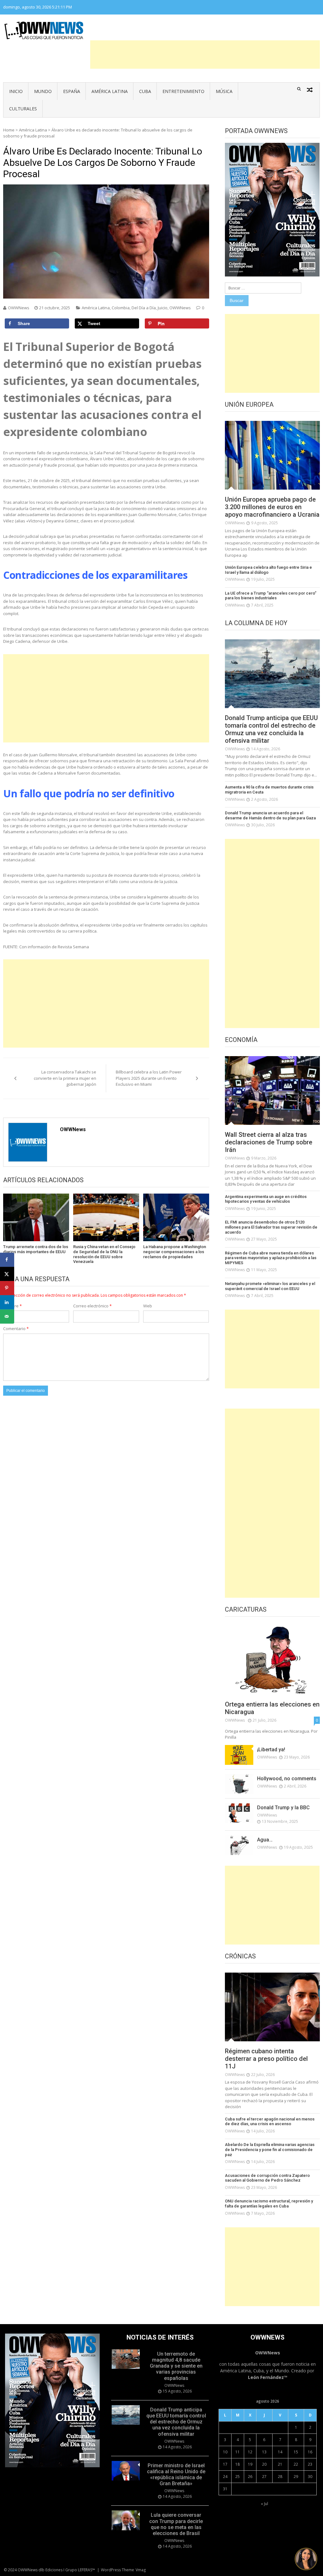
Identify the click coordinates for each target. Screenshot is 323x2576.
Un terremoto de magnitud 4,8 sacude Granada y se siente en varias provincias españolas (176, 2366)
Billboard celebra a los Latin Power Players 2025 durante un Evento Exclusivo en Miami (149, 1078)
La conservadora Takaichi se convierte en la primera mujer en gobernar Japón (65, 1078)
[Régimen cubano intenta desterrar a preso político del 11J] (272, 2007)
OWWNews (19, 308)
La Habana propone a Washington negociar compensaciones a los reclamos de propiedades (175, 1252)
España (72, 91)
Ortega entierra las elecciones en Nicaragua (272, 1708)
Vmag (141, 2570)
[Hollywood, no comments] (239, 1784)
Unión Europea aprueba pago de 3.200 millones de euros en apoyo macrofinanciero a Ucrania (272, 507)
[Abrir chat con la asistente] (306, 2559)
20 (264, 2464)
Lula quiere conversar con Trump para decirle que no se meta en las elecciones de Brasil (176, 2524)
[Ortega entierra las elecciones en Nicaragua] (272, 1660)
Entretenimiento (183, 91)
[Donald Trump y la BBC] (239, 1813)
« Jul (264, 2504)
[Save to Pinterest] (7, 1288)
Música (224, 91)
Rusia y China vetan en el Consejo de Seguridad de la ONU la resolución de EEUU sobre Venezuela (104, 1254)
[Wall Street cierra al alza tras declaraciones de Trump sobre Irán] (272, 1090)
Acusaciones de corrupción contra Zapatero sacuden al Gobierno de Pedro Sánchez (267, 2178)
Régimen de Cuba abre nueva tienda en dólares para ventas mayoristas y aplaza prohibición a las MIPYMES (271, 1258)
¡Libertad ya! (271, 1750)
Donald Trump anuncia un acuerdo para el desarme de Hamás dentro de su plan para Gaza (270, 815)
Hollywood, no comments (287, 1779)
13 (264, 2452)
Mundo (43, 91)
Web (148, 1306)
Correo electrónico (92, 1306)
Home (9, 130)
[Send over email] (7, 1316)
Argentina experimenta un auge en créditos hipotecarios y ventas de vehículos (266, 1199)
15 (296, 2452)
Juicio (163, 308)
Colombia (121, 308)
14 (280, 2452)
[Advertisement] (205, 55)
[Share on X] (7, 1274)
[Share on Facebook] (7, 1260)
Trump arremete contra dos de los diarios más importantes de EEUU (36, 1249)
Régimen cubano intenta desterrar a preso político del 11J (266, 2059)
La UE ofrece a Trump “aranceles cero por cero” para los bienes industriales (271, 596)
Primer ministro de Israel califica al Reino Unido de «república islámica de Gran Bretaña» (176, 2475)
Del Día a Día (144, 308)
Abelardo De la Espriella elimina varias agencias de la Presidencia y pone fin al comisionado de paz (270, 2149)
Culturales (23, 109)
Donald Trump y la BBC (283, 1808)
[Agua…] (239, 1845)
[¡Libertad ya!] (239, 1755)
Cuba (145, 91)
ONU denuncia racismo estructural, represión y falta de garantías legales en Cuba (269, 2204)
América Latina (110, 91)
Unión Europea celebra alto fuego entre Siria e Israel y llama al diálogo (268, 570)
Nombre (12, 1306)
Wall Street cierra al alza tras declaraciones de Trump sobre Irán (269, 1142)
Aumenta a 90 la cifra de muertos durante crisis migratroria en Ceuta (269, 790)
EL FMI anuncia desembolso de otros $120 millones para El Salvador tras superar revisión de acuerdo (271, 1227)
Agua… (265, 1840)
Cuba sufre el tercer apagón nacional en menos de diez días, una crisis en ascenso (270, 2122)
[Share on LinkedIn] (7, 1302)
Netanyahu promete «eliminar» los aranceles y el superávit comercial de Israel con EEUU (270, 1286)
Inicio (16, 91)
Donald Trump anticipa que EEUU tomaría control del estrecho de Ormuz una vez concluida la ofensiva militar (271, 729)
